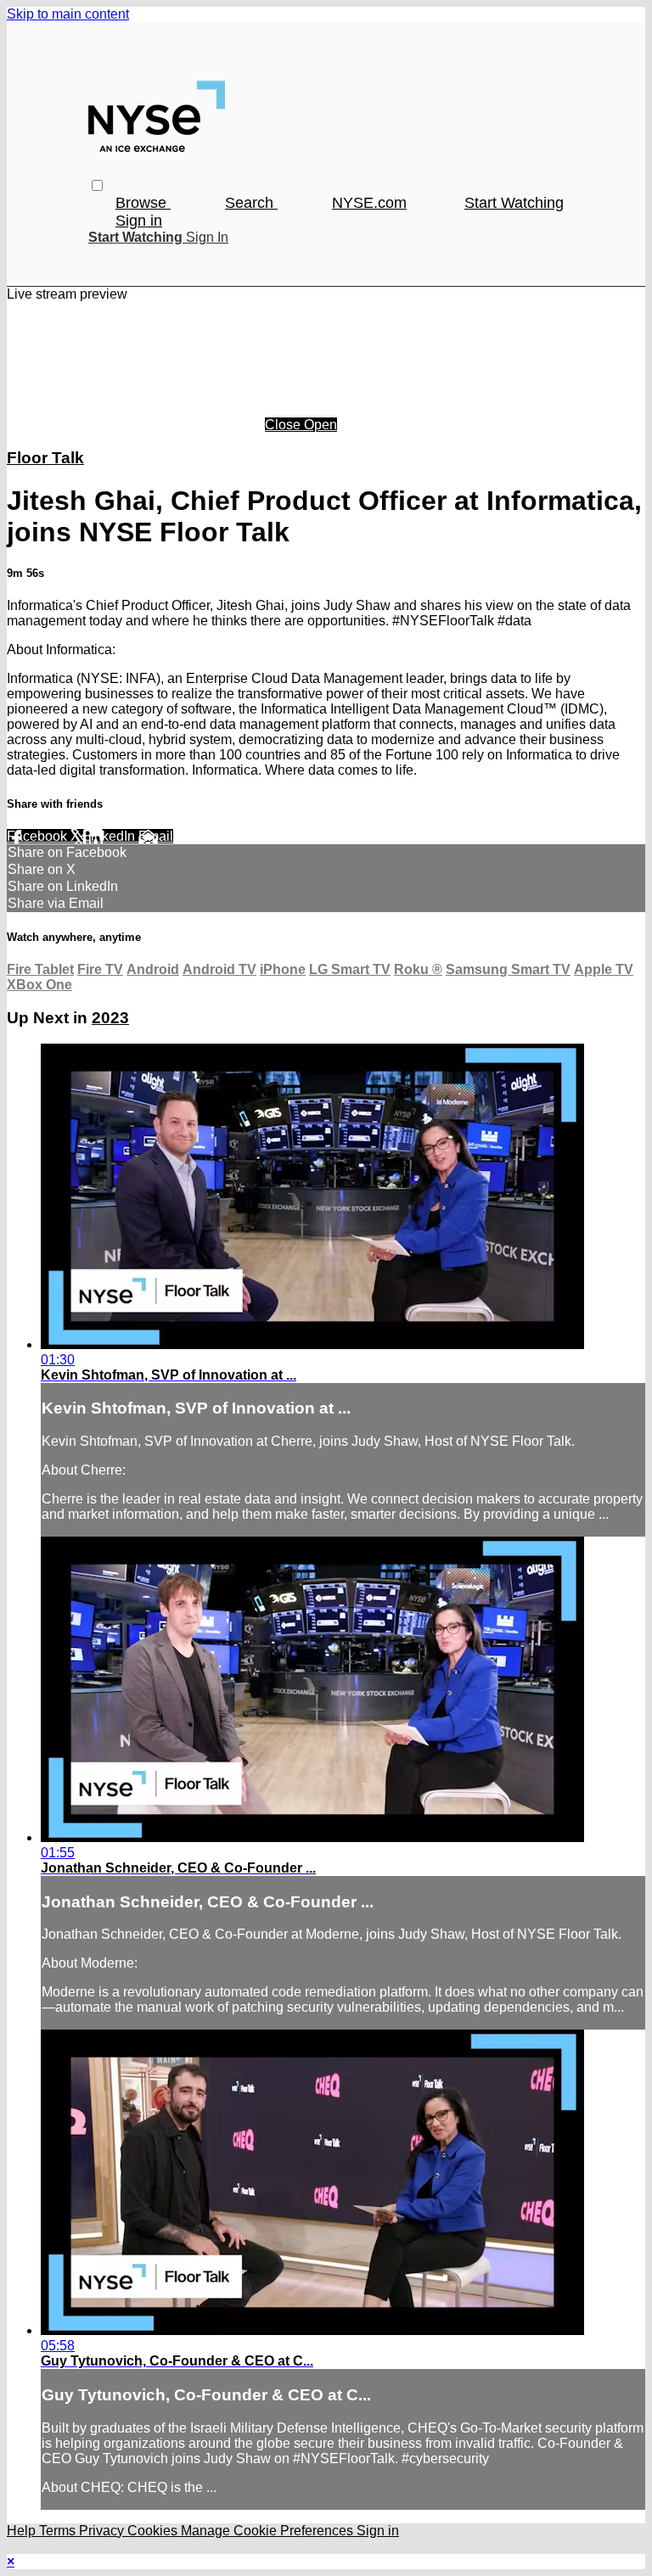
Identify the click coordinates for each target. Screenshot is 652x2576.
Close (284, 425)
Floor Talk (45, 458)
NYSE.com (369, 203)
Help (23, 2531)
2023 (110, 1018)
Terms (59, 2531)
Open (320, 425)
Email (156, 836)
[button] (97, 185)
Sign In (207, 237)
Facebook (39, 836)
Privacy (103, 2531)
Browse (143, 203)
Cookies (154, 2531)
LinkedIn (111, 836)
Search (251, 203)
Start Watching (514, 203)
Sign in (139, 221)
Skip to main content (68, 14)
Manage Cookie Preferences (269, 2531)
